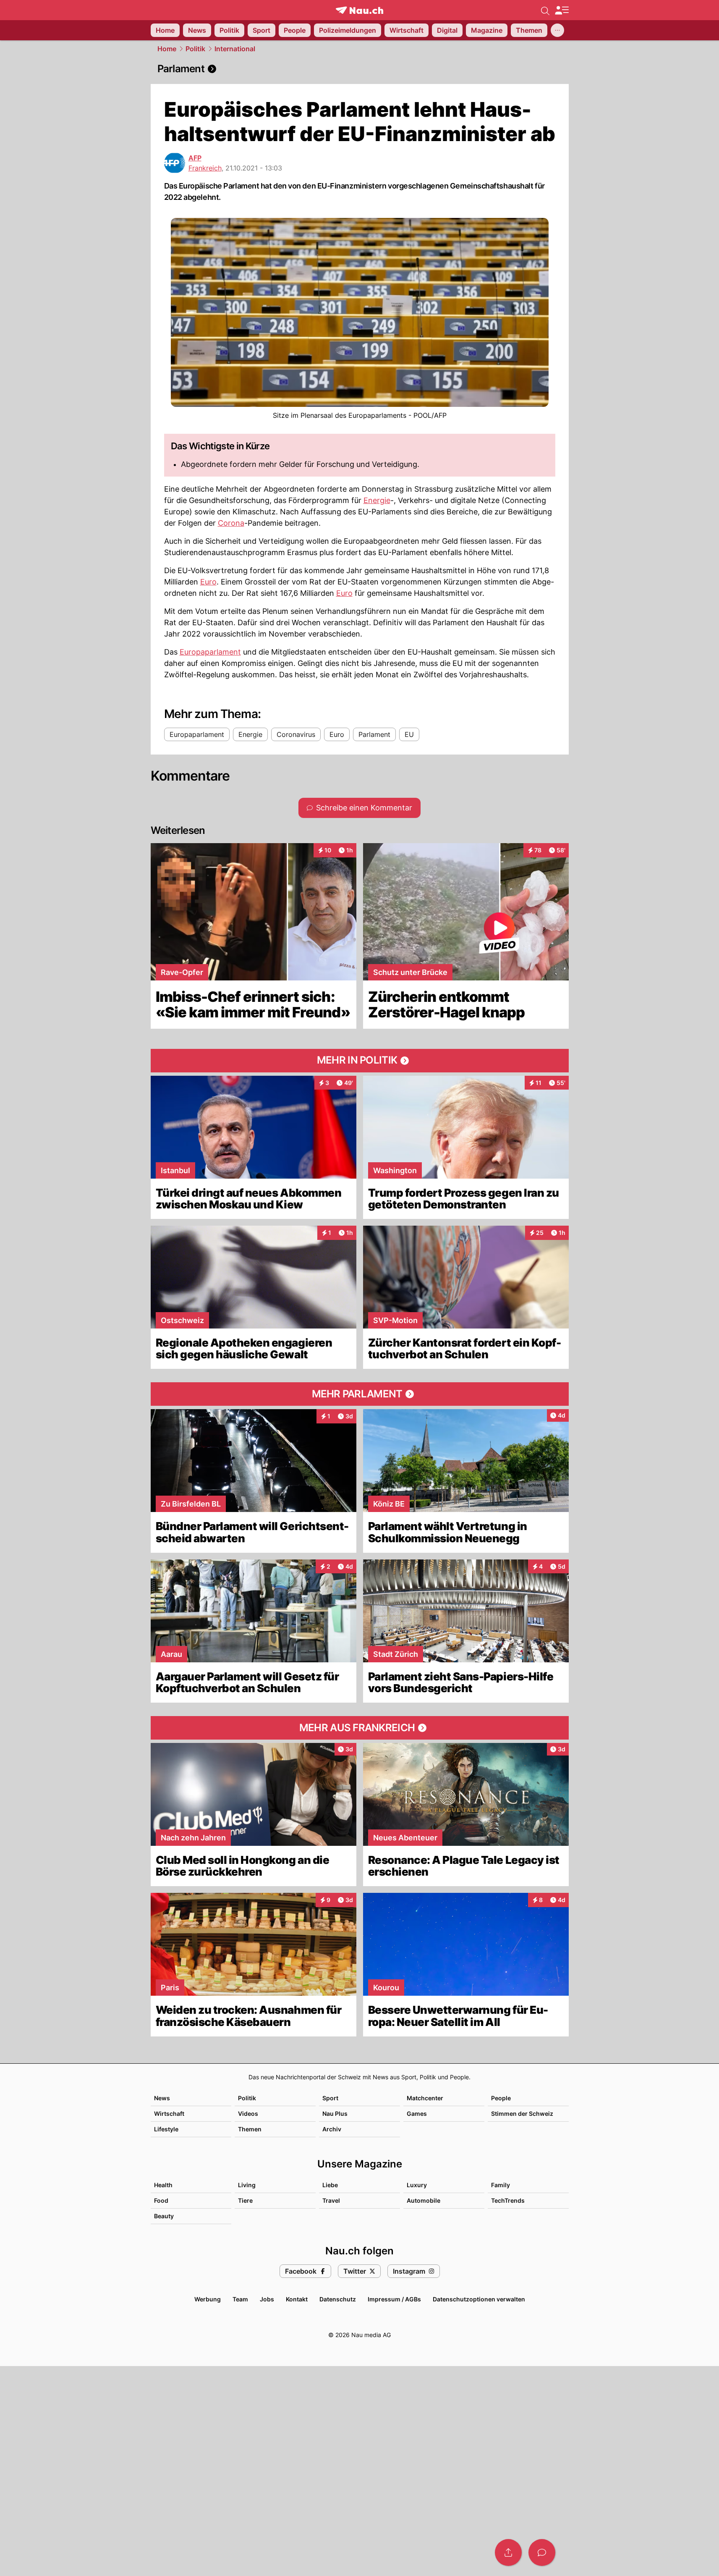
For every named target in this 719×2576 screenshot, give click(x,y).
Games (417, 2113)
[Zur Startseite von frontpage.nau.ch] (359, 10)
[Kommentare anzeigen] (542, 2552)
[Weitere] (557, 30)
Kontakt (297, 2299)
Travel (331, 2200)
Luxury (417, 2185)
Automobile (424, 2200)
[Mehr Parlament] (360, 1394)
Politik (195, 49)
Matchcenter (425, 2098)
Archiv (332, 2129)
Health (163, 2185)
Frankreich (205, 168)
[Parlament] (360, 69)
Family (501, 2185)
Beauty (164, 2216)
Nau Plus (335, 2113)
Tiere (245, 2200)
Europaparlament (210, 652)
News (162, 2098)
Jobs (267, 2299)
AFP (195, 158)
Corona (231, 523)
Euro (208, 582)
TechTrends (508, 2200)
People (501, 2098)
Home (167, 49)
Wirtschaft (169, 2113)
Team (240, 2299)
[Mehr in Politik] (360, 1061)
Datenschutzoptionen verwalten (479, 2299)
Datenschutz (338, 2299)
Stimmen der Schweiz (522, 2113)
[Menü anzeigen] (562, 10)
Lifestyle (166, 2129)
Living (247, 2185)
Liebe (330, 2185)
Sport (330, 2098)
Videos (248, 2113)
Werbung (208, 2299)
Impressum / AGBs (394, 2299)
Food (161, 2200)
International (235, 49)
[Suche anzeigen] (545, 10)
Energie (377, 500)
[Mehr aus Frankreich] (360, 1728)
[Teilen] (508, 2552)
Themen (250, 2129)
